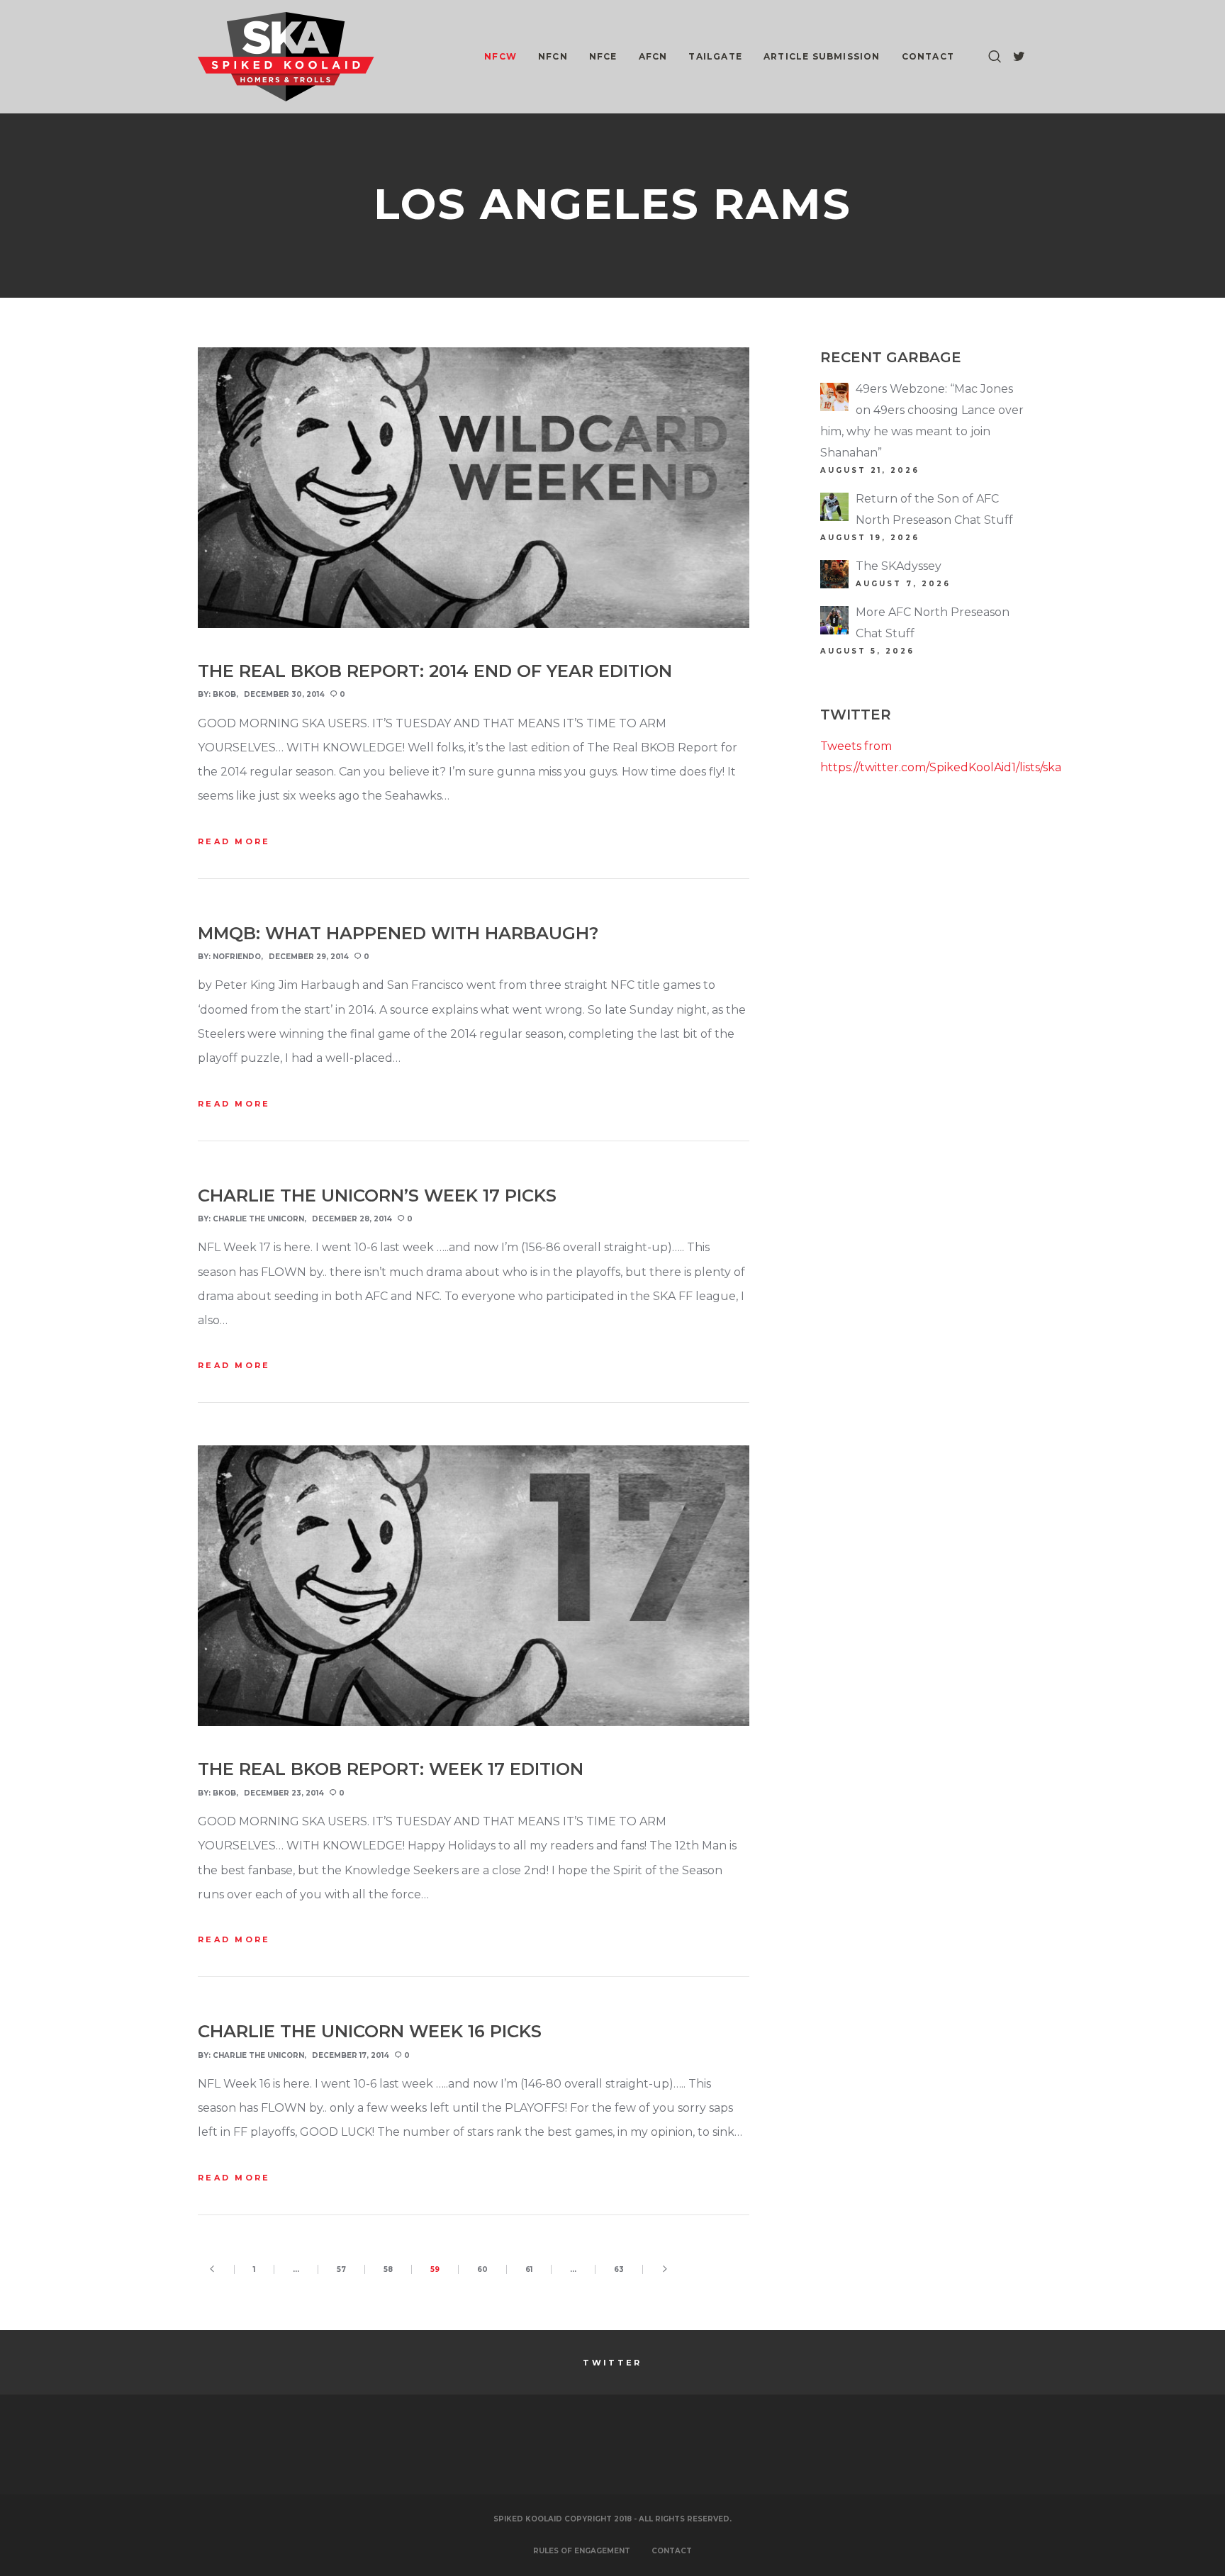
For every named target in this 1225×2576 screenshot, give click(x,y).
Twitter (612, 2363)
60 (482, 2269)
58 (388, 2269)
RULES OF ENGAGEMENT (582, 2551)
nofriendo (237, 957)
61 (529, 2269)
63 (619, 2269)
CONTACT (672, 2551)
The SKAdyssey (899, 566)
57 (341, 2269)
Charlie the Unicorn (258, 1219)
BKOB (224, 694)
